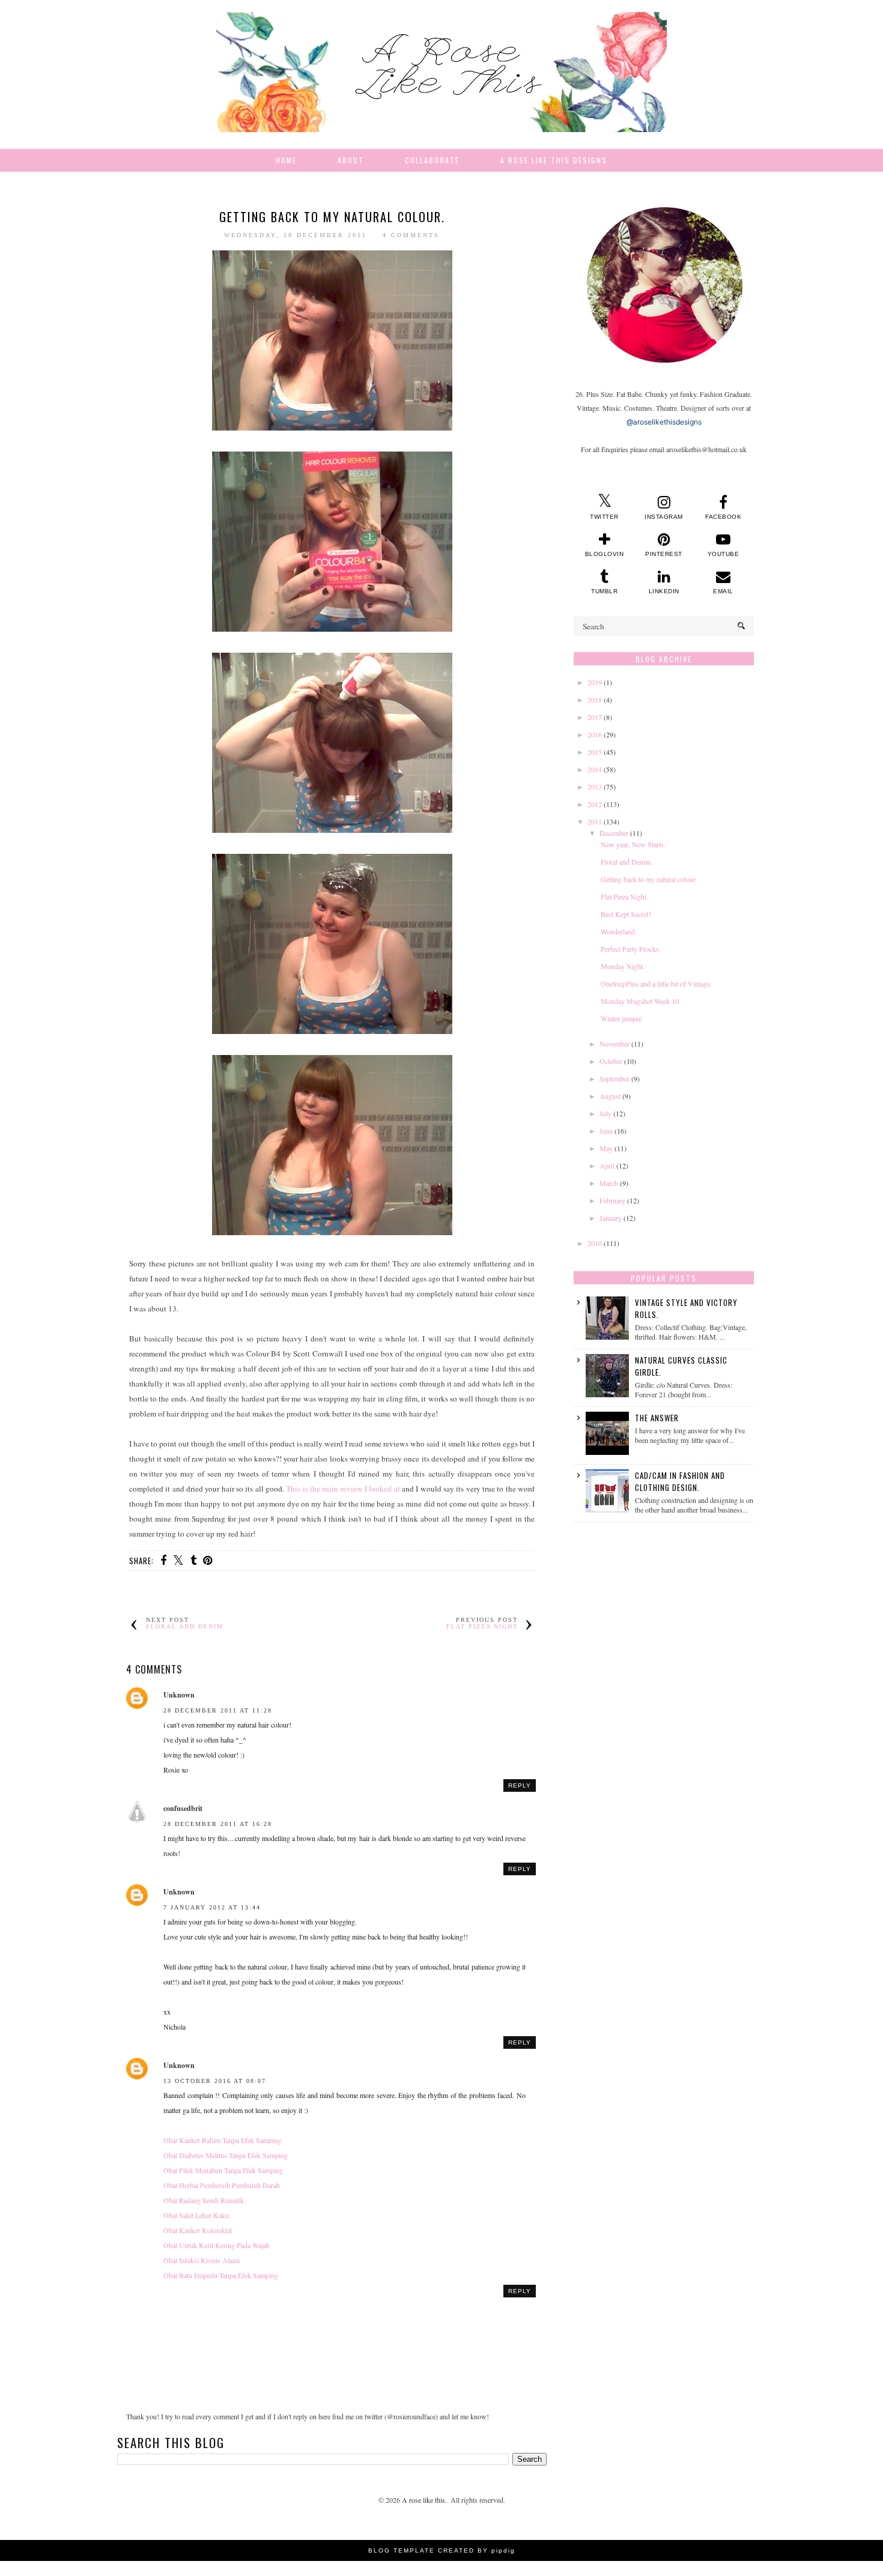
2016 (595, 734)
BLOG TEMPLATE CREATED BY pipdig (442, 2550)
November (614, 1044)
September (614, 1078)
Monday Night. (623, 966)
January (611, 1218)
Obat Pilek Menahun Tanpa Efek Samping (223, 2170)
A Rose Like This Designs (554, 160)
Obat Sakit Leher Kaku (196, 2215)
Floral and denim (185, 1626)
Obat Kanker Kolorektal (198, 2230)
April (607, 1166)
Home (286, 160)
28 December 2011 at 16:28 (218, 1824)
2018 (595, 700)
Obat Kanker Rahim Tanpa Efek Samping (222, 2140)
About (351, 160)
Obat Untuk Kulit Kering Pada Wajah (217, 2245)
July (605, 1113)
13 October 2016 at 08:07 (215, 2081)
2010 (595, 1243)
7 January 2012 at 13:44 (212, 1907)
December (614, 833)
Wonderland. (619, 931)
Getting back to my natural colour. (649, 879)
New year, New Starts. (633, 844)
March (609, 1183)
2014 (595, 769)
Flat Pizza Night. (624, 896)
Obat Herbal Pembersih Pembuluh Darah (222, 2185)
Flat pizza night (482, 1626)
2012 (595, 804)
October (611, 1061)
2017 (595, 717)
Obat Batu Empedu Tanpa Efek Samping (221, 2275)
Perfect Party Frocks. (631, 949)
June (606, 1131)
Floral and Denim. (627, 862)
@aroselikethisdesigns (664, 422)
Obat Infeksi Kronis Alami (202, 2260)
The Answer (657, 1418)
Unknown (179, 1695)
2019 (595, 682)
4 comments (411, 235)
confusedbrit (183, 1808)
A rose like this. (424, 2500)
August (610, 1096)
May (606, 1148)
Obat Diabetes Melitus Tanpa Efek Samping (226, 2155)
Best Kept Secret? (626, 914)
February (612, 1200)
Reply (520, 1785)
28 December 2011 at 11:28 (218, 1710)
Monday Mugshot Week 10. (641, 1001)
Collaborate (432, 160)
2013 (595, 787)
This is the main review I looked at (344, 1489)
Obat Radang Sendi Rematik (204, 2200)
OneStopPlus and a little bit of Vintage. (656, 984)
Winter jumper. (622, 1018)
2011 (595, 821)
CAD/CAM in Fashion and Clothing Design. (680, 1481)
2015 (595, 752)
